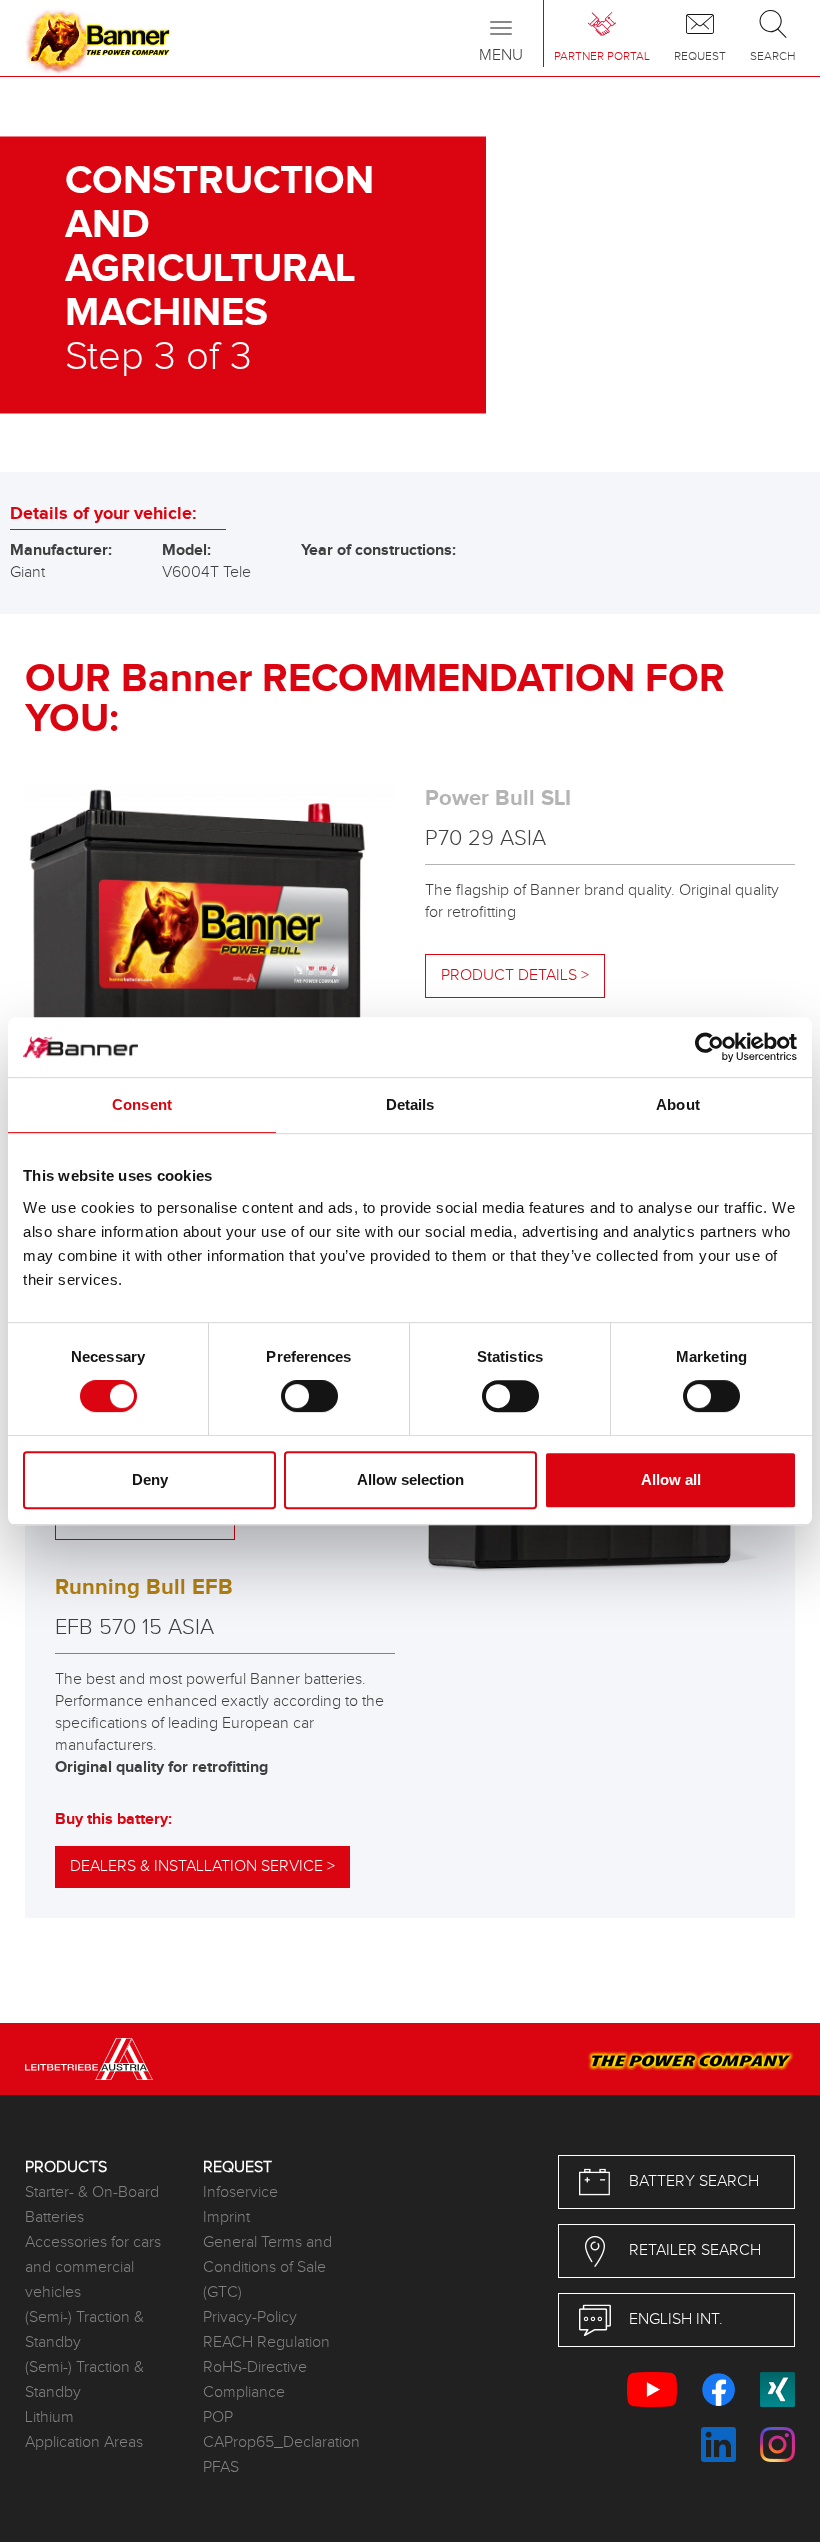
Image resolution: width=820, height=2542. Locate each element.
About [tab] (678, 1104)
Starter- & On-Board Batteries (92, 2205)
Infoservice (240, 2192)
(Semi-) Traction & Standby (84, 2330)
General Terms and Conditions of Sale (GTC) (267, 2267)
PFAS (221, 2467)
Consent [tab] (142, 1104)
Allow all (671, 1479)
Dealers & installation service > (202, 1866)
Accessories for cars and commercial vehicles (93, 2267)
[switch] (309, 1396)
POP (218, 2417)
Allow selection (410, 1479)
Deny (150, 1479)
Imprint (226, 2217)
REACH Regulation (266, 2342)
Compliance (244, 2392)
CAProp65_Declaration (277, 2442)
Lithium (49, 2417)
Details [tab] (410, 1104)
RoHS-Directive (255, 2367)
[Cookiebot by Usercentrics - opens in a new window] (709, 1047)
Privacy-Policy (250, 2317)
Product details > (515, 975)
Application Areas (84, 2442)
